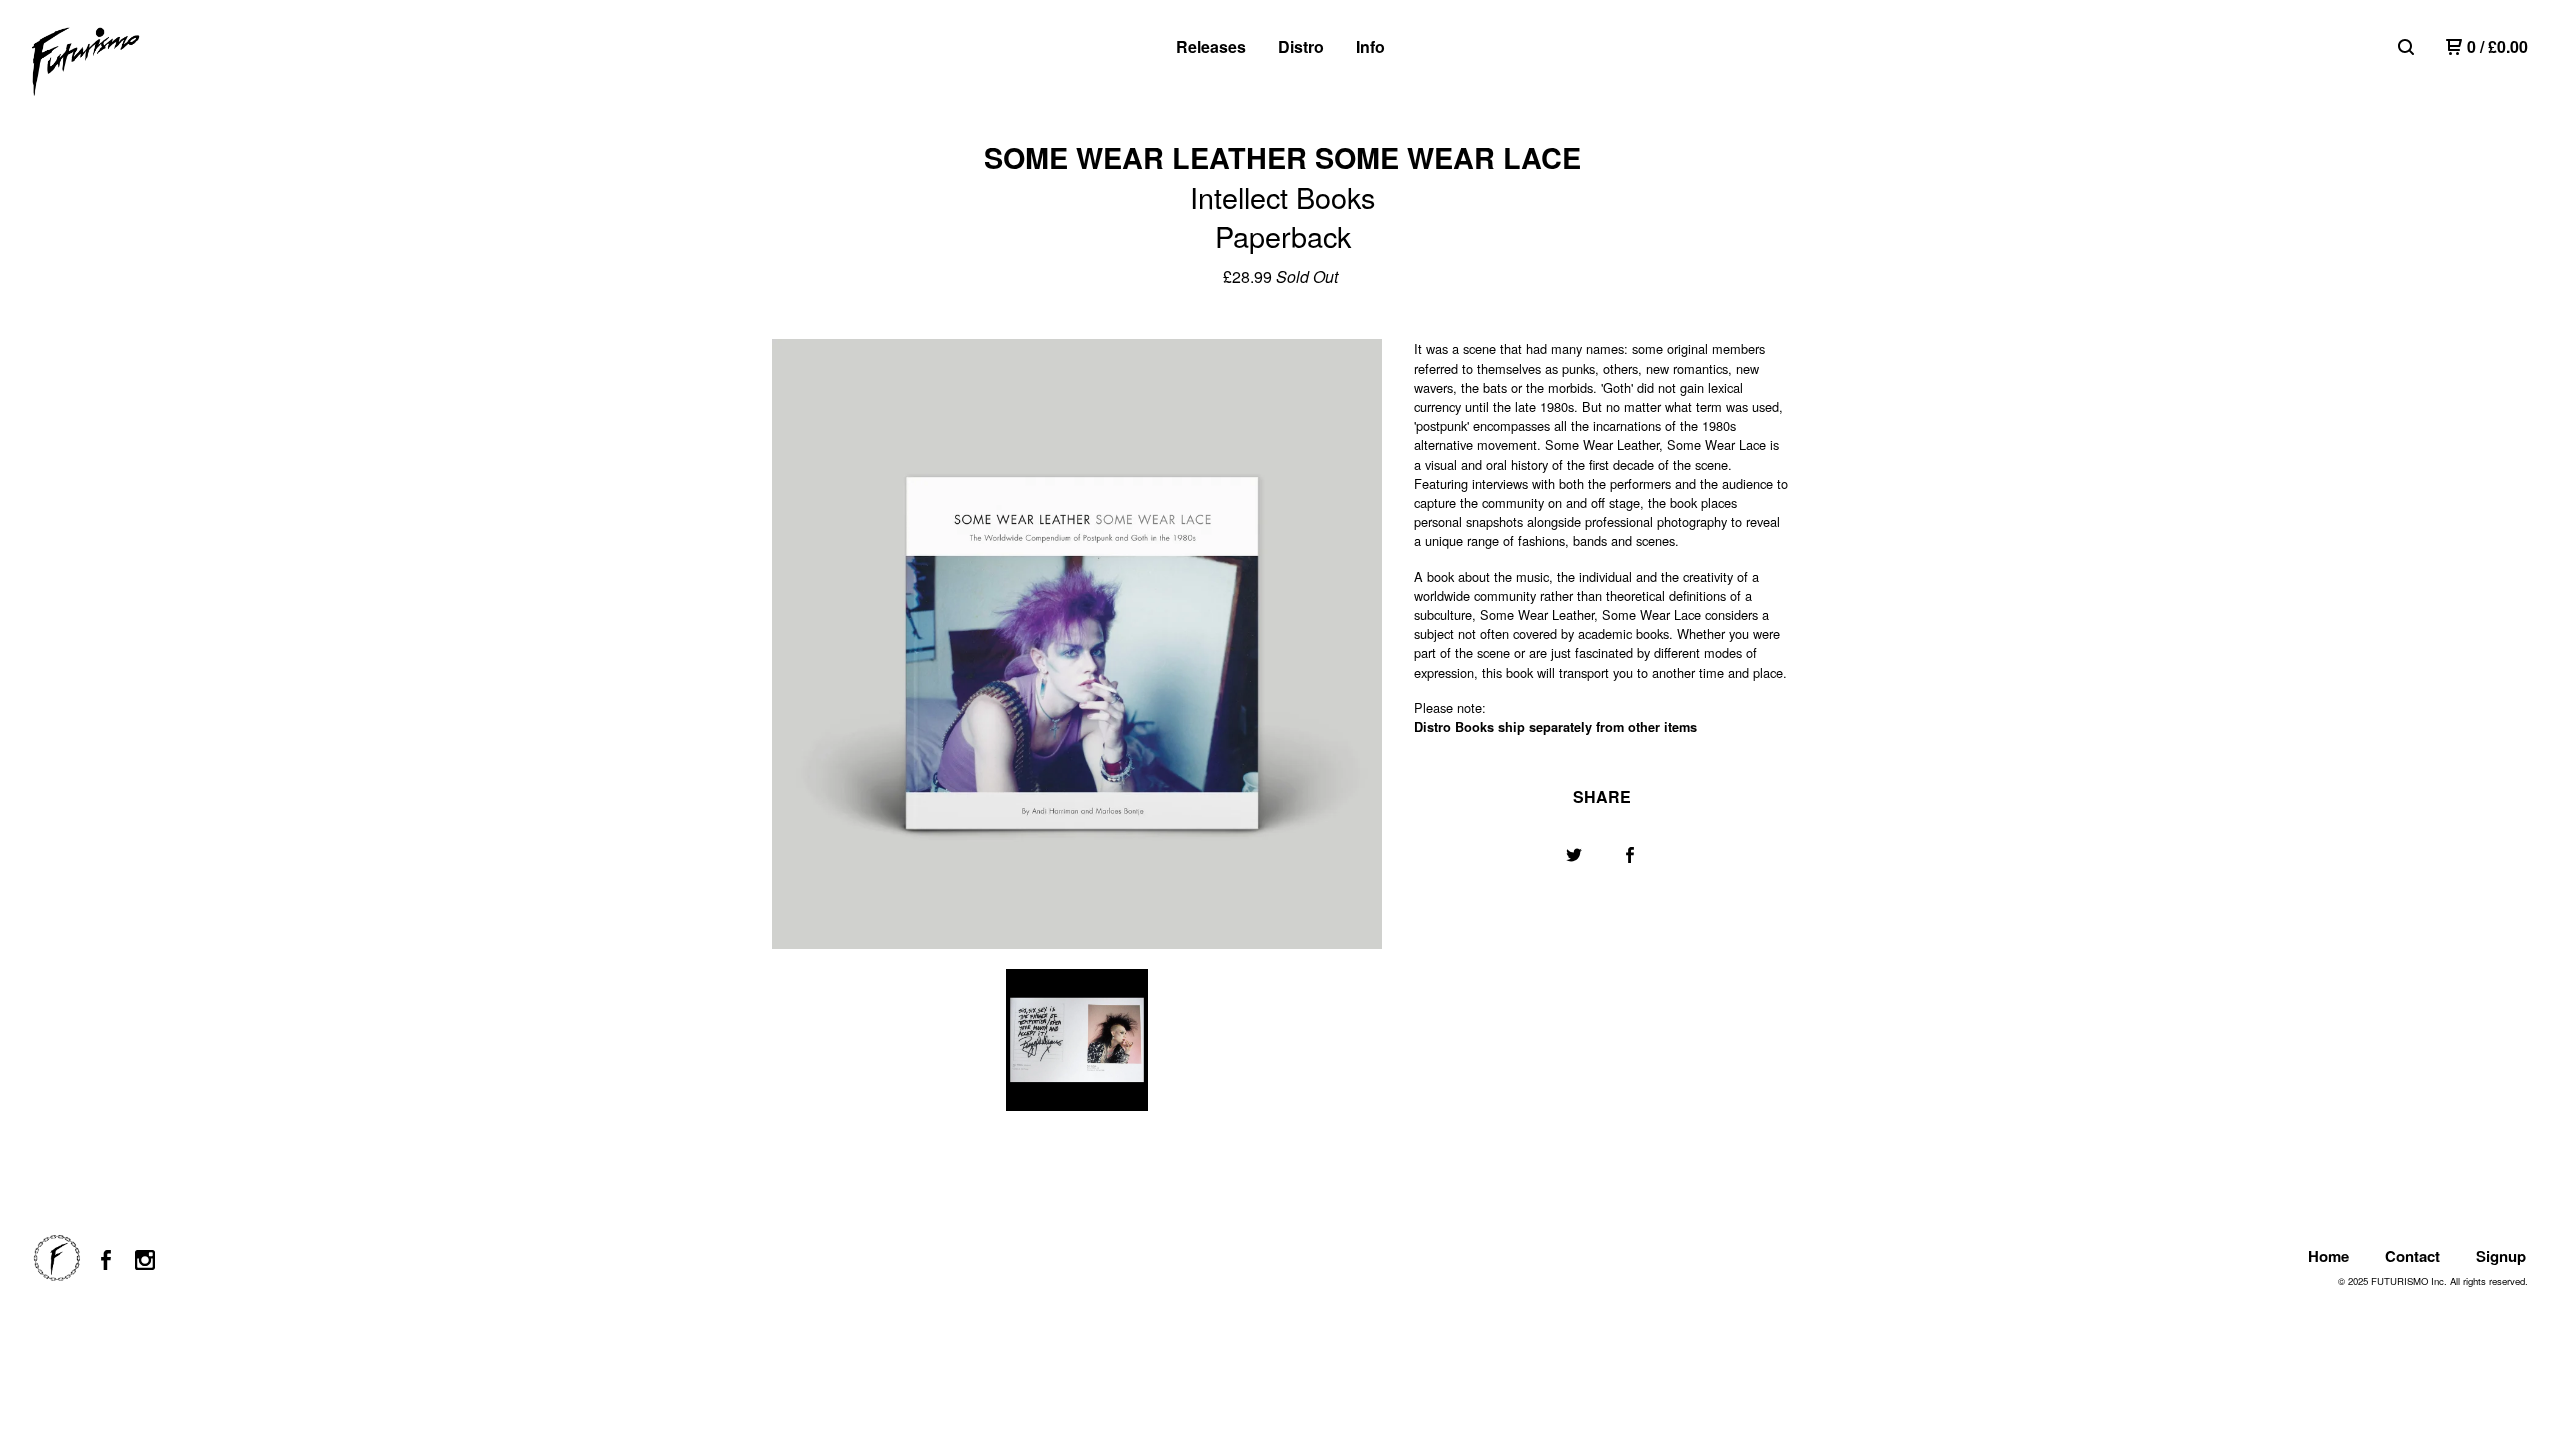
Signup (2501, 1256)
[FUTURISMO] (136, 62)
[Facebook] (106, 1260)
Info (1370, 46)
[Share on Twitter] (1574, 855)
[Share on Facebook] (1630, 855)
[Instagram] (145, 1260)
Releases (1211, 46)
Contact (2412, 1256)
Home (2328, 1256)
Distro (1301, 46)
